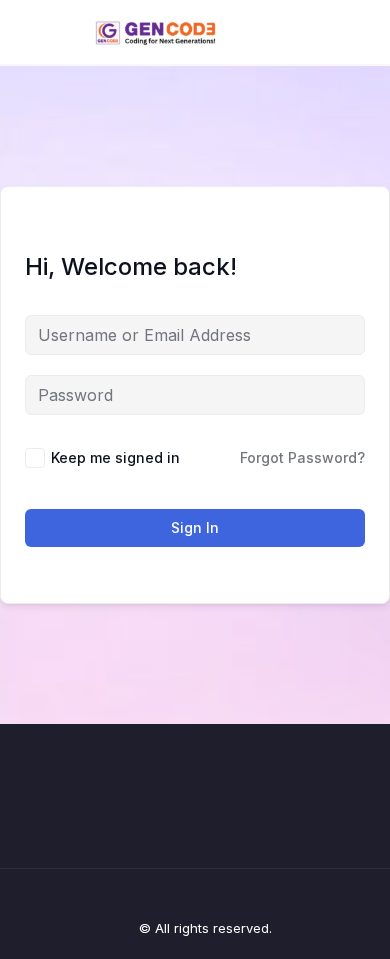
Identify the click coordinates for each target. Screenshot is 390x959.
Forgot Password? (302, 457)
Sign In (195, 527)
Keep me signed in (115, 457)
